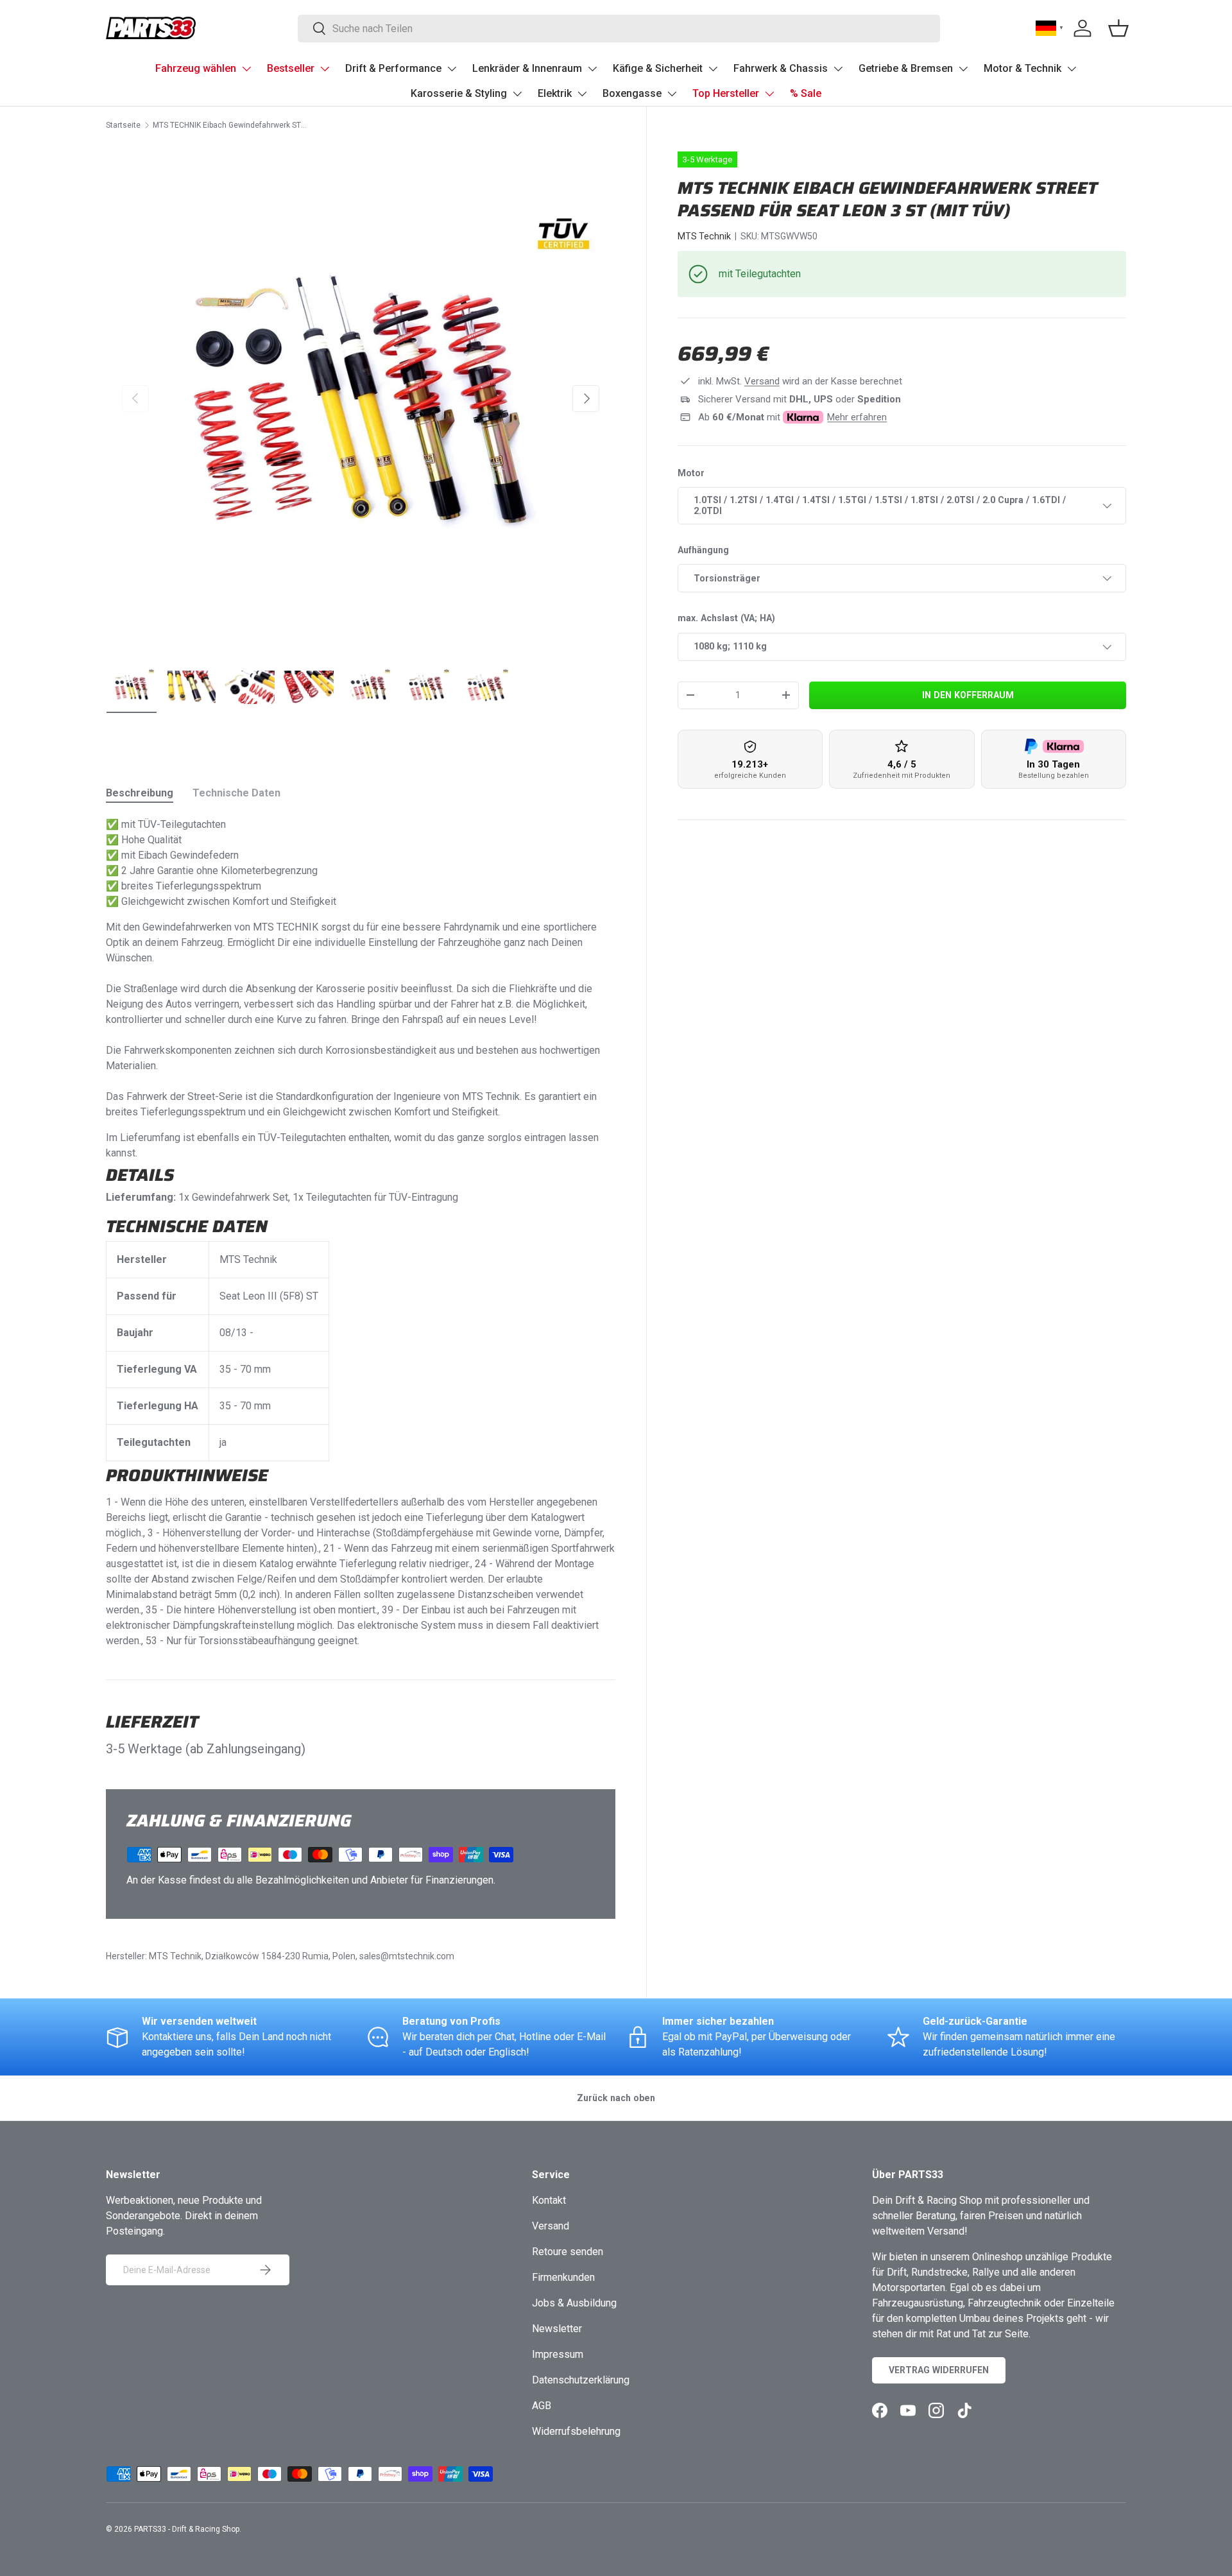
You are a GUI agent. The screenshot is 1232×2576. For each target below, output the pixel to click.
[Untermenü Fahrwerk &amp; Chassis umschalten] (838, 69)
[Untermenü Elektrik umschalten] (582, 94)
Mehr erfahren (857, 417)
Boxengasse (632, 93)
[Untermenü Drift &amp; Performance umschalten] (452, 69)
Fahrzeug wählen (196, 68)
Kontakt (549, 2200)
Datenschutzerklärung (581, 2380)
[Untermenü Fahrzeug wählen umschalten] (246, 69)
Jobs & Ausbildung (574, 2303)
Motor (691, 473)
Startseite (123, 125)
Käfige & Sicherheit (658, 68)
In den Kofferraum (968, 695)
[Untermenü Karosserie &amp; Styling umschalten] (517, 94)
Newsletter (557, 2329)
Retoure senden (568, 2252)
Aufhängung (703, 550)
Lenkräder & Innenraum (527, 68)
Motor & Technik (1022, 68)
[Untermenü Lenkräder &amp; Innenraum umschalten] (592, 69)
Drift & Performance (393, 68)
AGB (542, 2406)
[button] (1118, 28)
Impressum (558, 2354)
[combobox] (619, 29)
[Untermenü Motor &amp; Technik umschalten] (1072, 69)
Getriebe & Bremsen (906, 68)
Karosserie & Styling (459, 93)
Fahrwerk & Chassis (781, 68)
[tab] (140, 793)
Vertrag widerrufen (939, 2370)
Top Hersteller (726, 93)
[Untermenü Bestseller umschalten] (325, 69)
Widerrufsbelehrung (576, 2431)
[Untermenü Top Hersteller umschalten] (769, 94)
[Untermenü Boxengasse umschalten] (672, 94)
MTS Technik (704, 236)
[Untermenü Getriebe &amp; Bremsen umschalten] (963, 69)
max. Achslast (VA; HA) (726, 618)
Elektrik (555, 93)
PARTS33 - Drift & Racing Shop (187, 2529)
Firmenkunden (563, 2277)
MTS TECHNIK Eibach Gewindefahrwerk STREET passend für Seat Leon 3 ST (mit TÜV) (230, 125)
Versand (762, 381)
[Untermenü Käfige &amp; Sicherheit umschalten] (713, 69)
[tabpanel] (361, 1233)
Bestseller (291, 68)
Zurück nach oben (616, 2098)
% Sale (806, 93)
